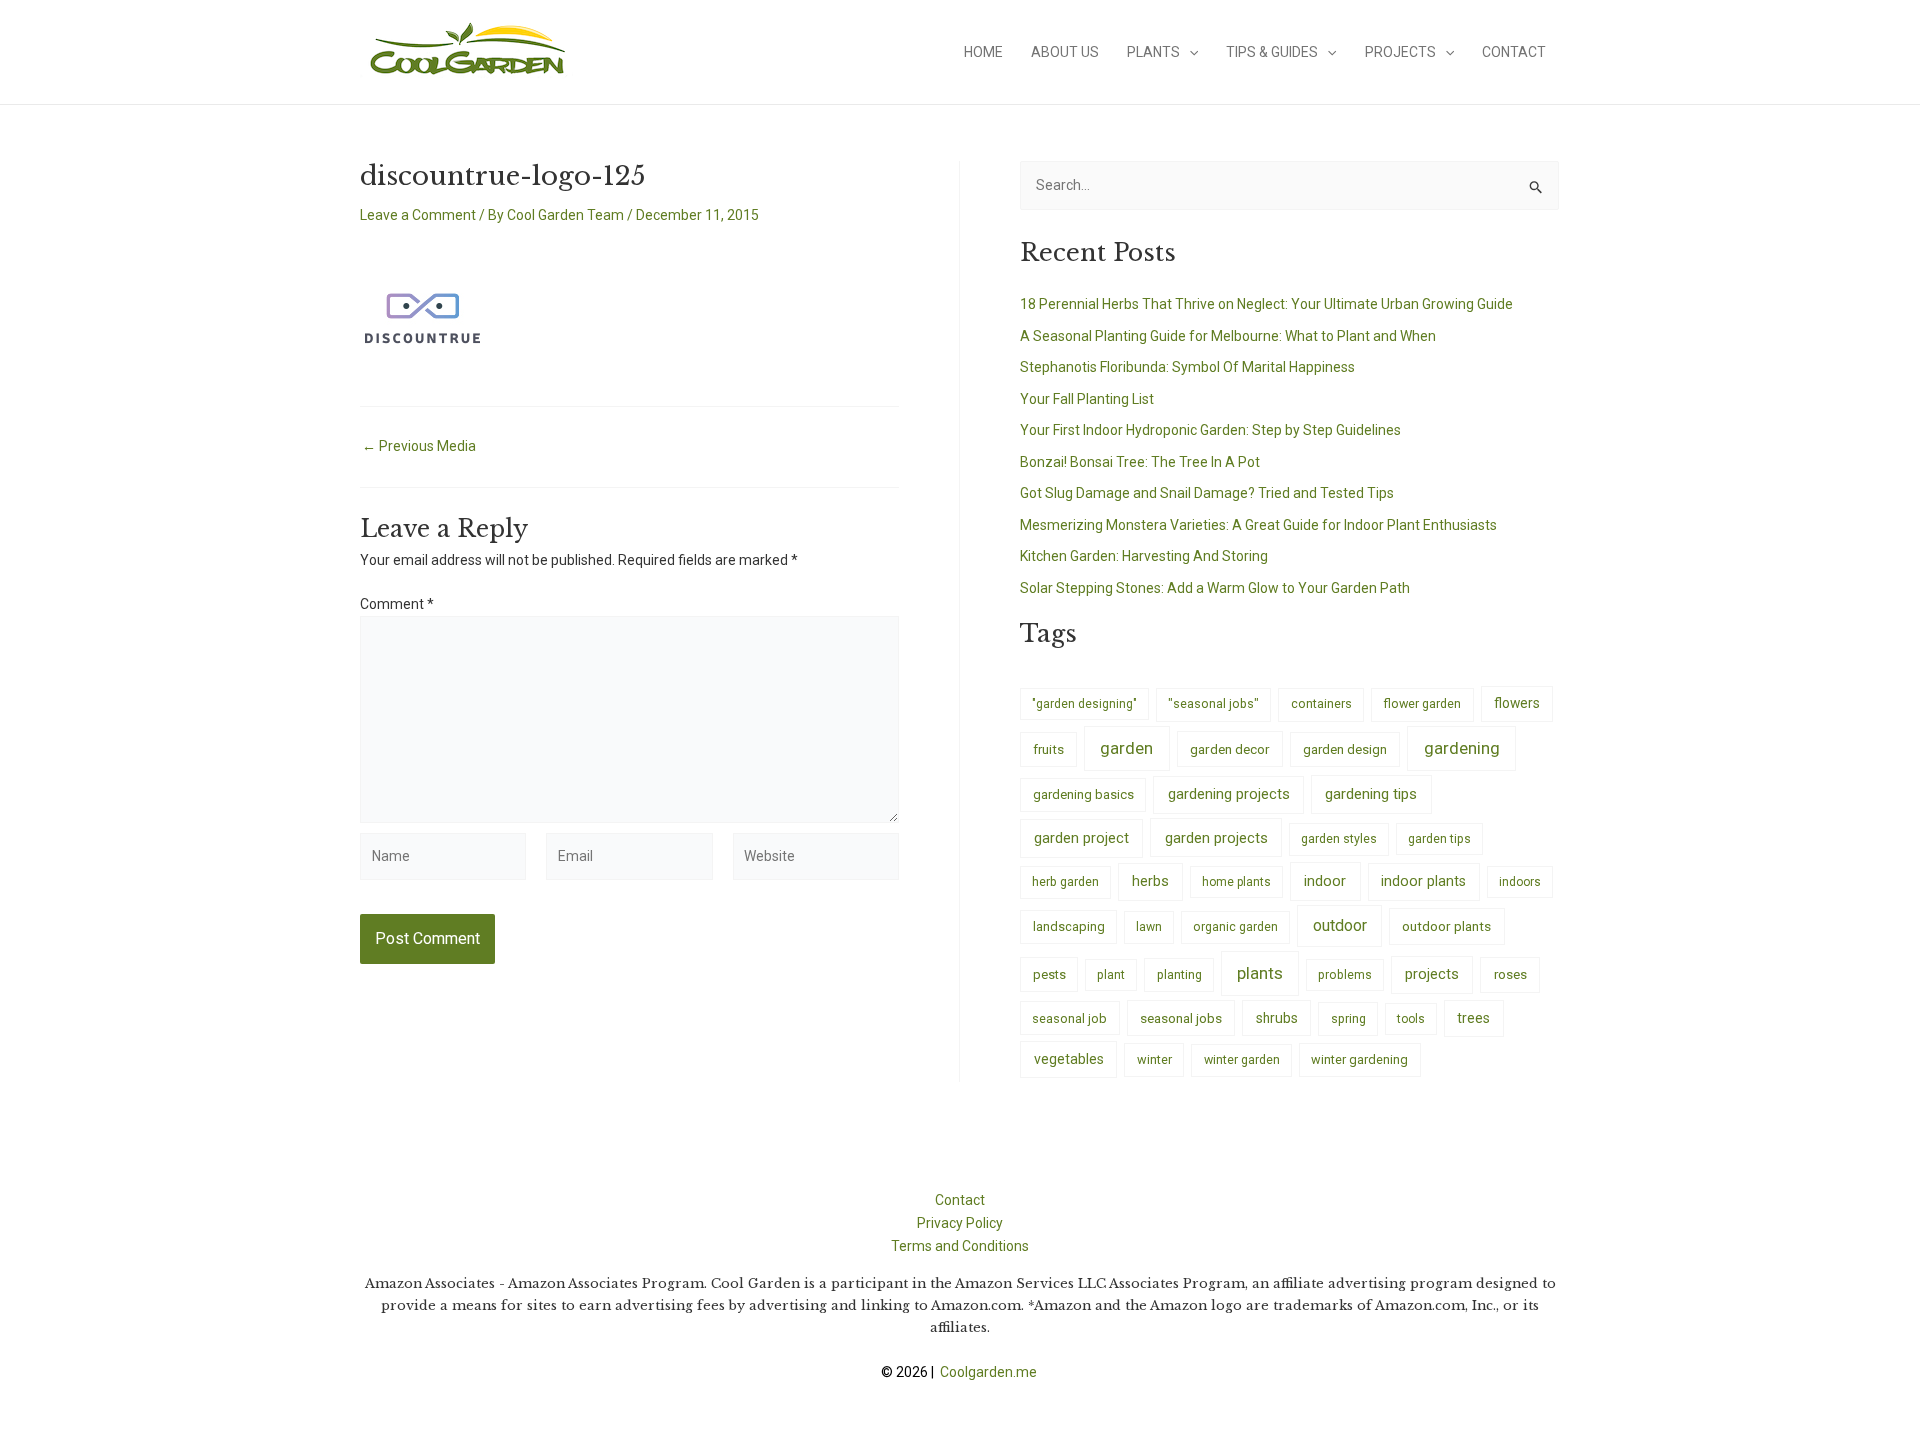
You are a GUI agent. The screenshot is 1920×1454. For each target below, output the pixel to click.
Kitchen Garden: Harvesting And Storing (1144, 556)
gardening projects (1229, 794)
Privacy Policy (960, 1223)
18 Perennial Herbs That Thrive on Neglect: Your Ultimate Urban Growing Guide (1266, 304)
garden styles (1339, 838)
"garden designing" (1084, 704)
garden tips (1439, 839)
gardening (1462, 748)
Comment (397, 604)
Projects (1400, 52)
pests (1049, 974)
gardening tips (1371, 794)
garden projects (1216, 838)
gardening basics (1083, 794)
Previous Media (419, 446)
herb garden (1065, 881)
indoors (1520, 882)
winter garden (1242, 1059)
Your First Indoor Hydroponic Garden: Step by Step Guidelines (1210, 430)
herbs (1150, 881)
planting (1179, 974)
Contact (1514, 52)
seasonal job (1069, 1018)
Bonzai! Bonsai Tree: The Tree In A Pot (1140, 462)
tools (1411, 1019)
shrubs (1277, 1018)
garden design (1345, 749)
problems (1345, 975)
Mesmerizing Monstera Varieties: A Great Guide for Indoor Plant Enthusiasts (1258, 525)
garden (1126, 748)
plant (1111, 975)
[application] (1189, 52)
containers (1321, 703)
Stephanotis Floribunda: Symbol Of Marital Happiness (1187, 367)
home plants (1236, 882)
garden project (1081, 838)
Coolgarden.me (990, 1372)
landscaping (1069, 926)
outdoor (1340, 925)
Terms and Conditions (960, 1246)
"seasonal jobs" (1213, 703)
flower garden (1422, 703)
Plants (1153, 52)
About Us (1065, 52)
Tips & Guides (1272, 52)
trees (1473, 1018)
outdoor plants (1446, 926)
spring (1348, 1018)
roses (1510, 974)
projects (1432, 974)
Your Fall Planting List (1087, 399)
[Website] (816, 860)
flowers (1517, 703)
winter (1154, 1059)
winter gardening (1359, 1059)
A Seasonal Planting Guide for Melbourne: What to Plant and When (1228, 336)
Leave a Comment (418, 215)
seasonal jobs (1181, 1018)
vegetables (1069, 1059)
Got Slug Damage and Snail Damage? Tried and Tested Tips (1207, 493)
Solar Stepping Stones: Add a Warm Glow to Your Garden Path (1215, 588)
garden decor (1230, 749)
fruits (1048, 749)
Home (983, 52)
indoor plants (1423, 881)
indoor (1325, 881)
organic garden (1235, 927)
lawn (1149, 927)
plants (1260, 973)
